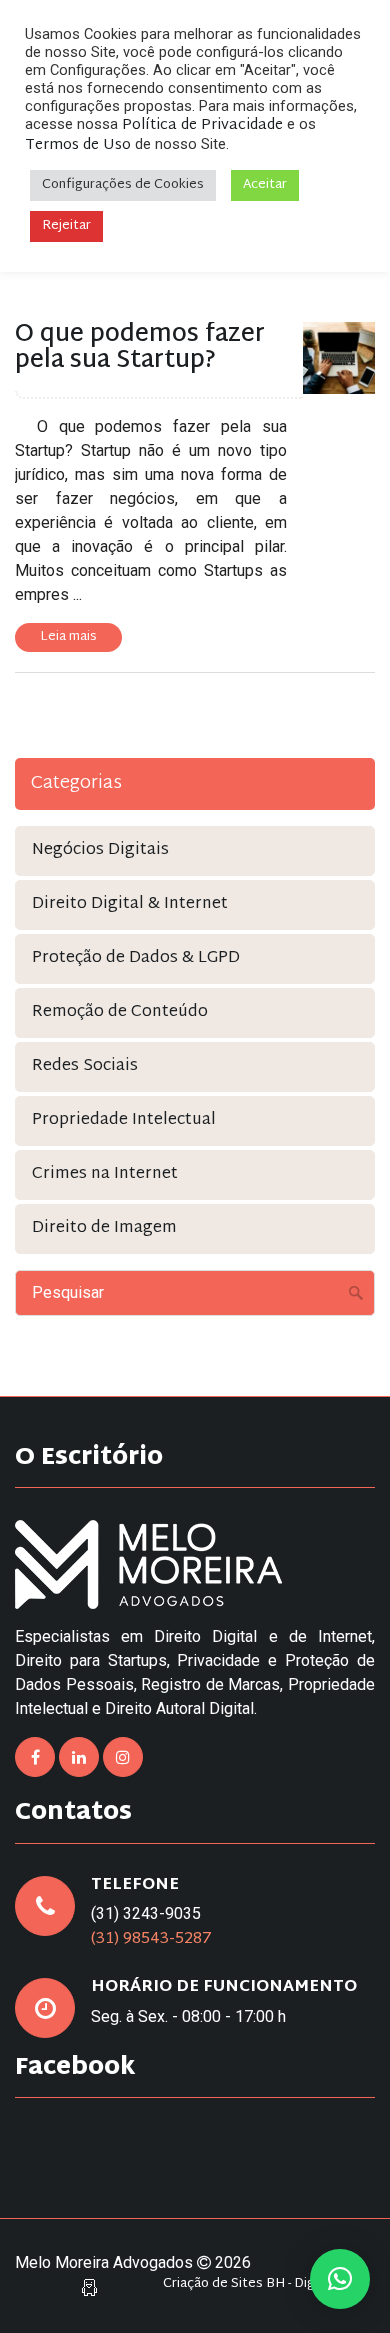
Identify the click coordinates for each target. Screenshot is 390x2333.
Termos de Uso (78, 145)
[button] (340, 2279)
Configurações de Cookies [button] (123, 185)
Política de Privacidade (202, 125)
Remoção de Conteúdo (120, 1012)
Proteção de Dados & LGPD (136, 958)
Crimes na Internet (105, 1174)
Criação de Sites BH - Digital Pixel (264, 2284)
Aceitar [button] (265, 185)
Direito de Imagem (104, 1228)
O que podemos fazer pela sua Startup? (140, 348)
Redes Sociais (85, 1066)
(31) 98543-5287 (151, 1939)
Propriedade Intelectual (124, 1120)
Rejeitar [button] (66, 226)
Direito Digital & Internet (130, 904)
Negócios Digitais (100, 850)
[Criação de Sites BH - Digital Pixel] (89, 2288)
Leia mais (68, 637)
